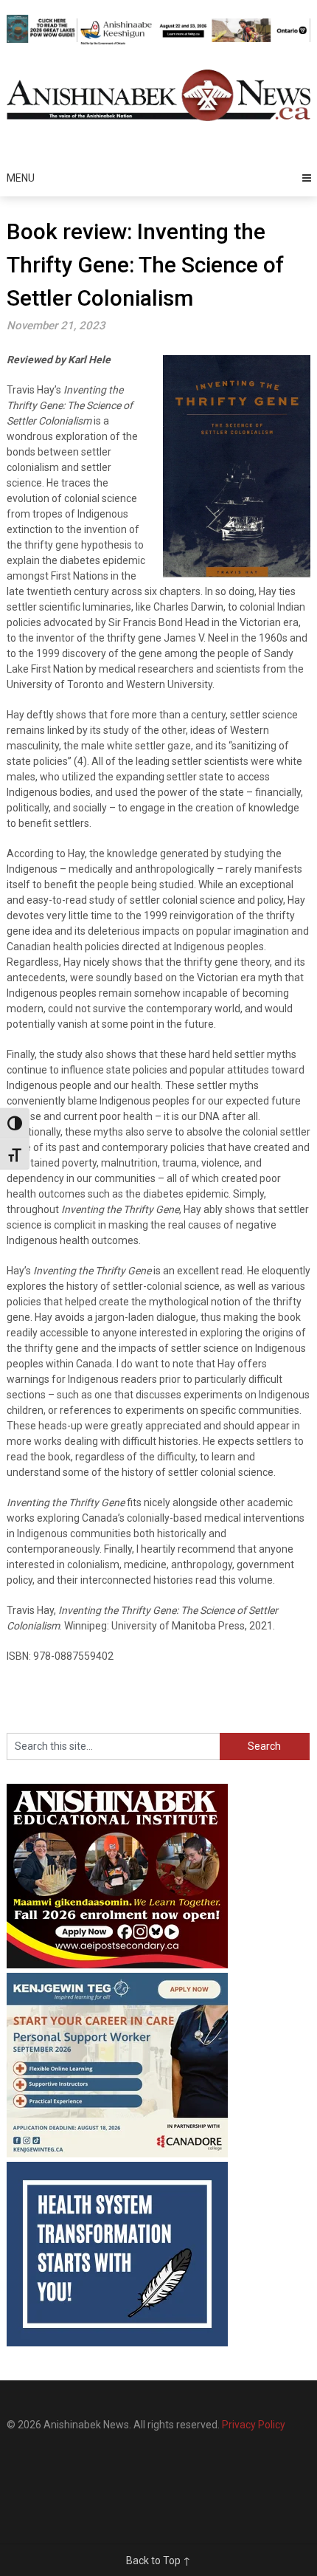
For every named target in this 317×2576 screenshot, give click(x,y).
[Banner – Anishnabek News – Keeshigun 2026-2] (194, 42)
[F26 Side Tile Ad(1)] (117, 1965)
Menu (21, 178)
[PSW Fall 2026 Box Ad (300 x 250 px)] (117, 2154)
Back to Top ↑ (158, 2560)
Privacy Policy (254, 2425)
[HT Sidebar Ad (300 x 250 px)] (117, 2343)
